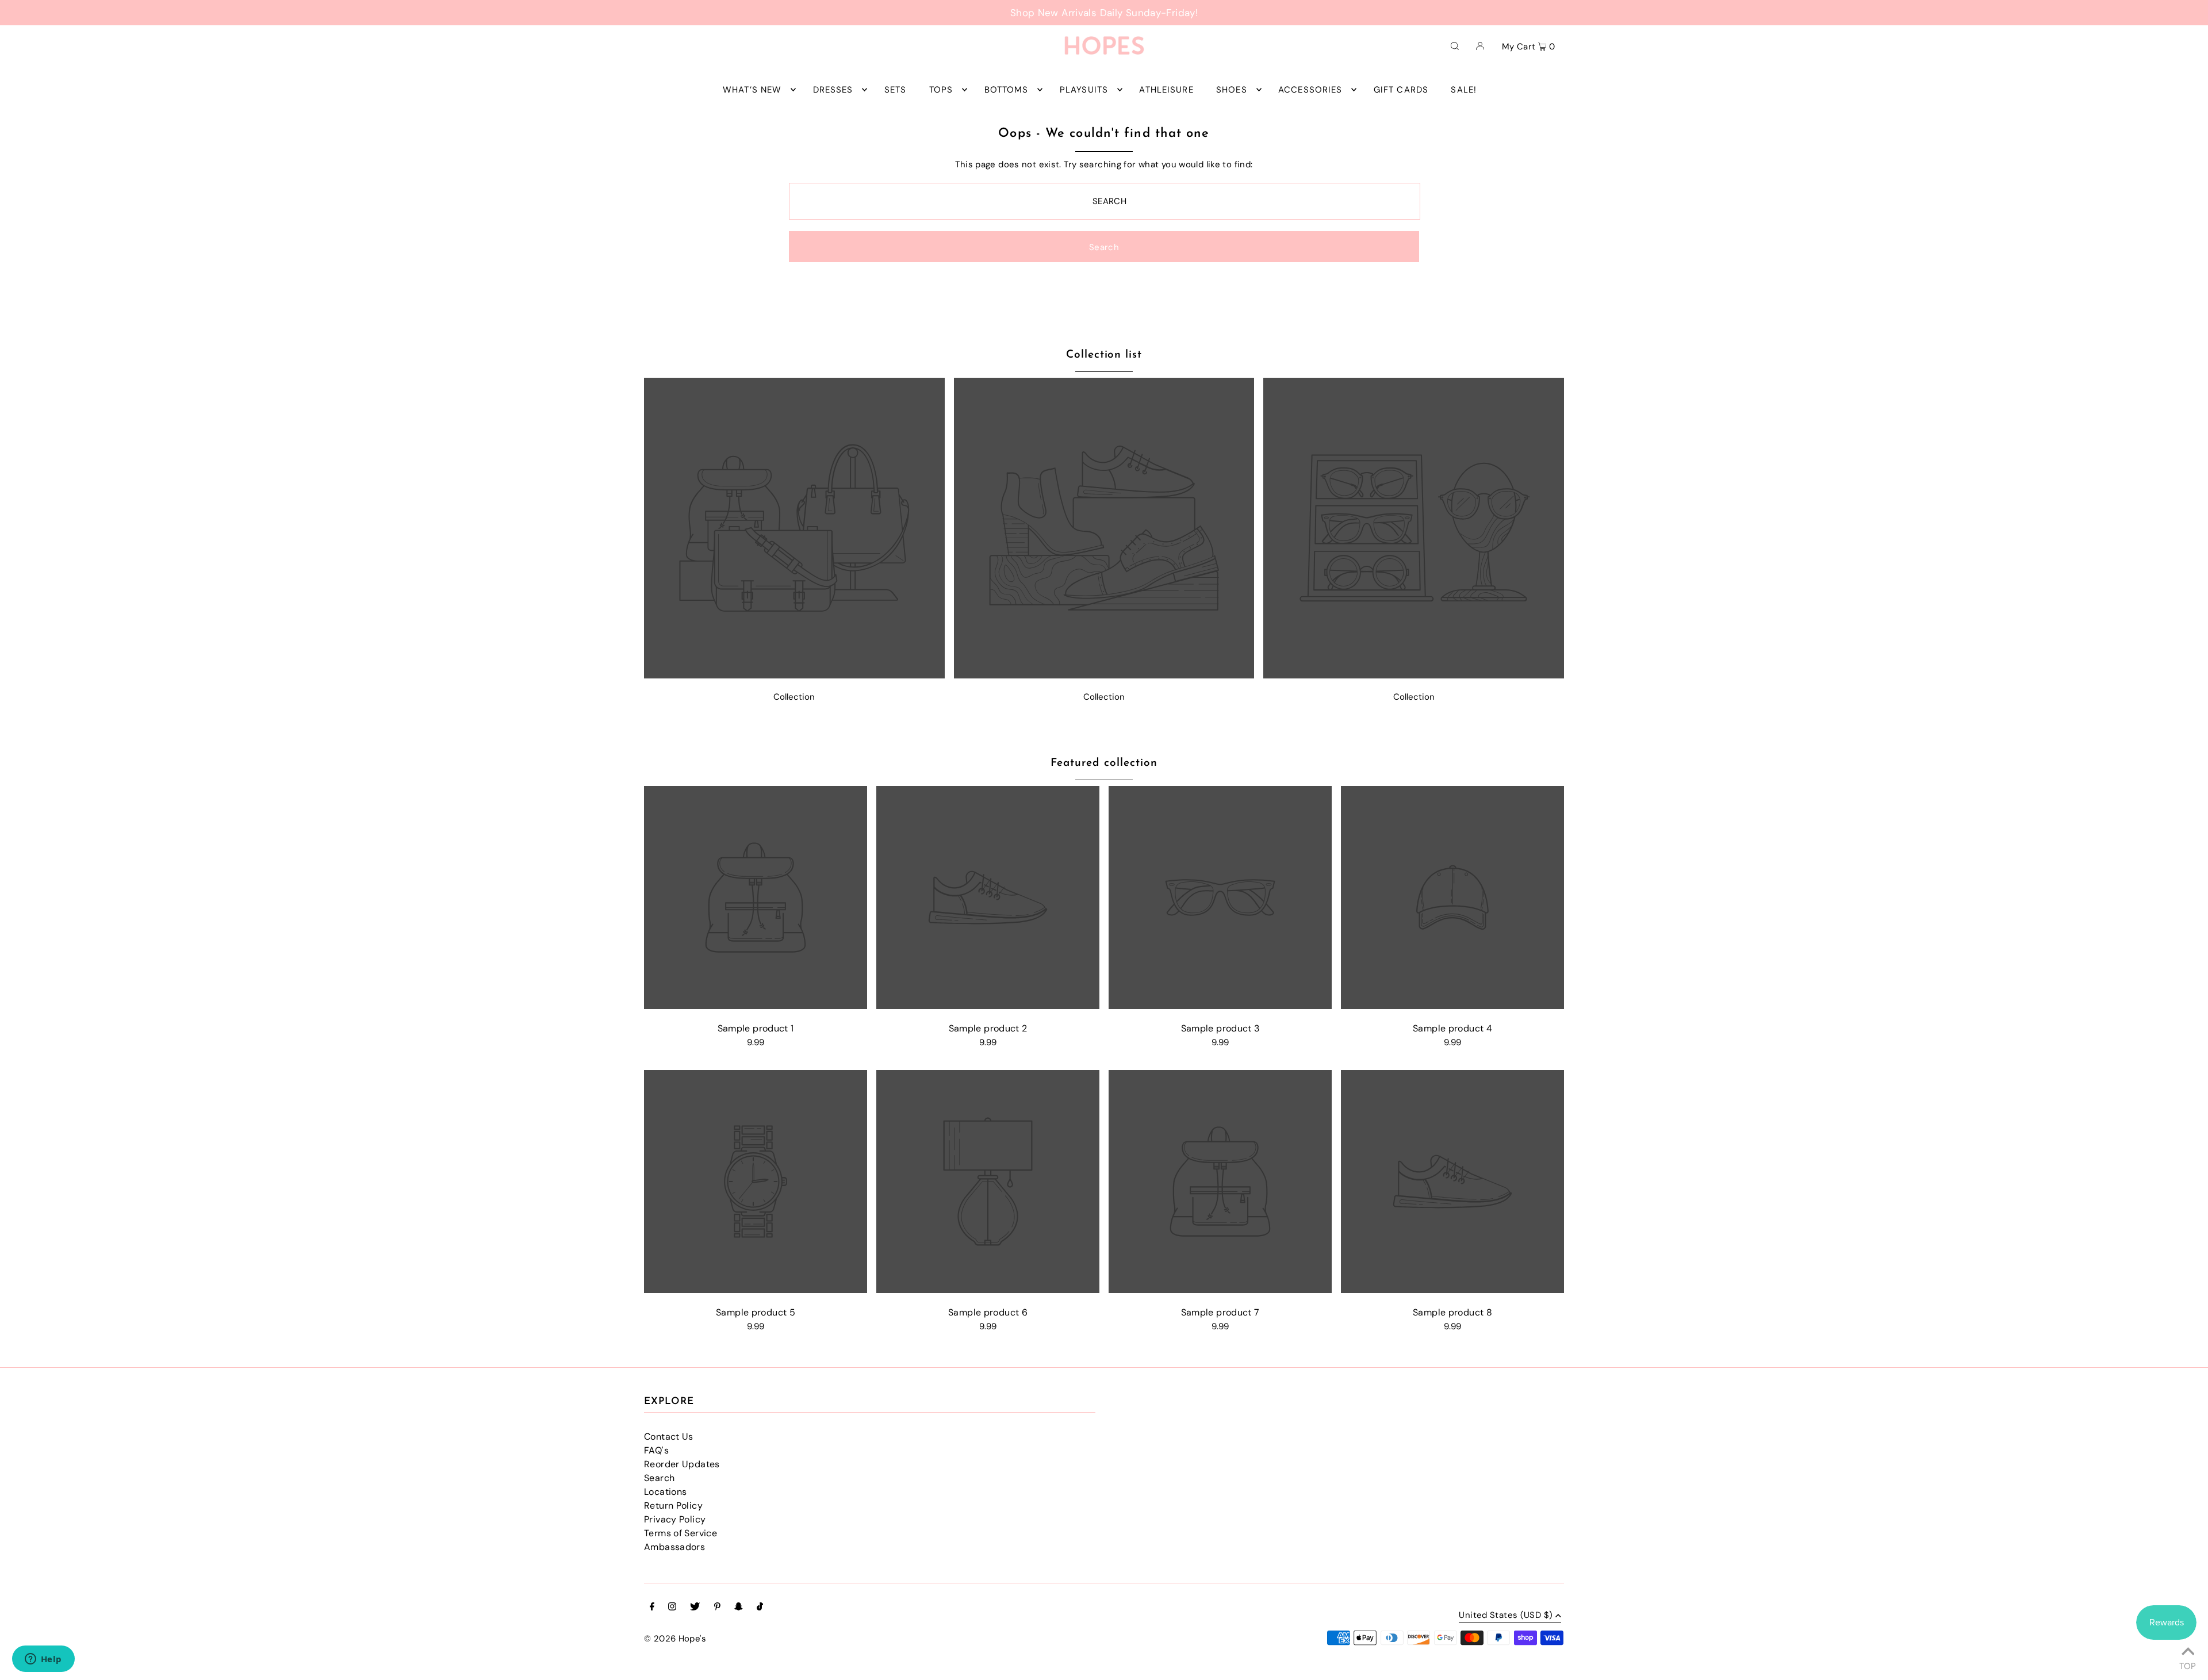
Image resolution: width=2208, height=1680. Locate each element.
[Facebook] (652, 1608)
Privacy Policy (675, 1519)
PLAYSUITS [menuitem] (1084, 90)
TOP (2188, 1664)
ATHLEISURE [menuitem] (1166, 90)
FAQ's (656, 1450)
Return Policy (673, 1506)
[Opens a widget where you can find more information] (43, 1660)
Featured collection (1104, 763)
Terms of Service (681, 1533)
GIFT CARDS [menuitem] (1401, 90)
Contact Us (669, 1437)
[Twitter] (695, 1608)
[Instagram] (672, 1608)
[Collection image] (794, 675)
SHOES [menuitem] (1232, 90)
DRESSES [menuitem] (833, 90)
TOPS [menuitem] (941, 90)
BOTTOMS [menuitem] (1007, 90)
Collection (794, 697)
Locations (665, 1492)
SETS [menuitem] (896, 90)
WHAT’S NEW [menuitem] (752, 90)
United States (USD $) (1506, 1616)
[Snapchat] (739, 1608)
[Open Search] (1455, 45)
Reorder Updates (682, 1464)
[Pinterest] (717, 1608)
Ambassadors (674, 1547)
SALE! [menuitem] (1464, 90)
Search (659, 1478)
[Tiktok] (760, 1608)
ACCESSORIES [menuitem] (1310, 90)
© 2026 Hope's (675, 1639)
